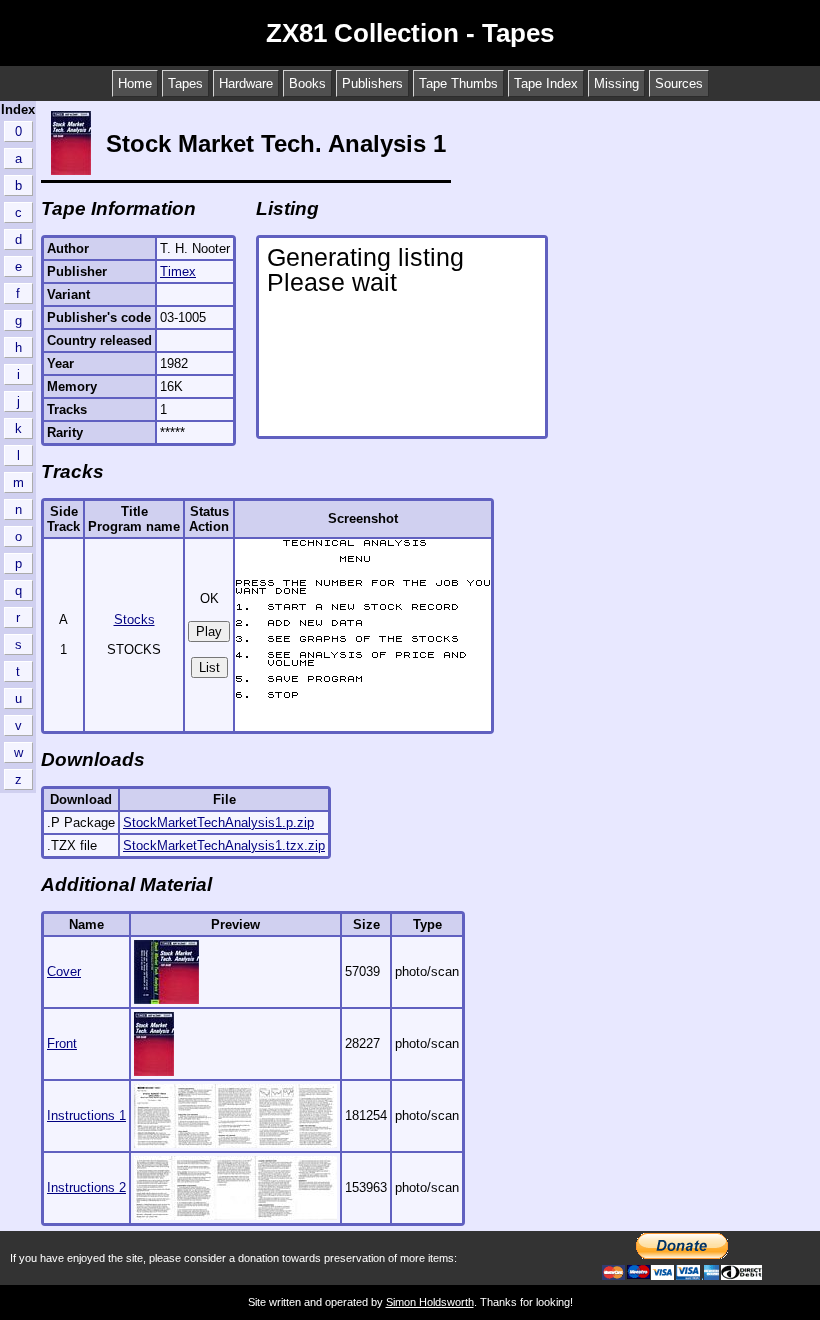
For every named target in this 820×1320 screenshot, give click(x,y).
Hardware (246, 83)
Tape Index (546, 83)
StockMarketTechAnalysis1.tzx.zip (224, 845)
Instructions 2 (86, 1187)
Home (135, 83)
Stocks (134, 619)
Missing (616, 83)
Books (307, 83)
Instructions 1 (86, 1115)
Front (62, 1043)
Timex (178, 271)
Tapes (185, 83)
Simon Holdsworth (430, 1302)
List (209, 667)
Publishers (372, 83)
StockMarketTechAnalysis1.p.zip (218, 822)
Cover (64, 971)
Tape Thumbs (458, 83)
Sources (679, 83)
